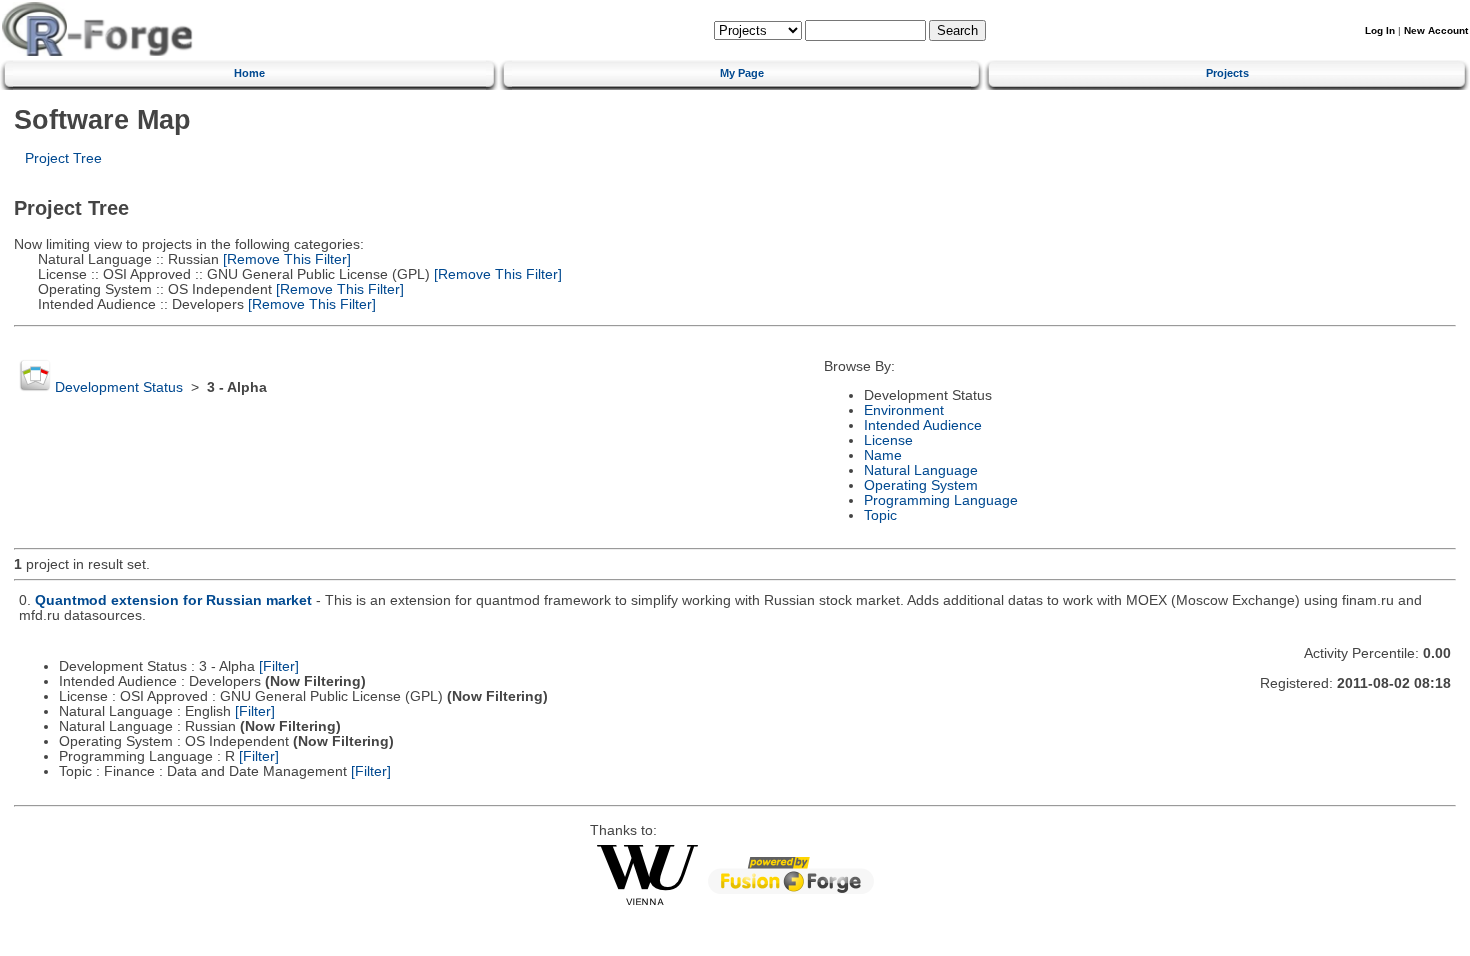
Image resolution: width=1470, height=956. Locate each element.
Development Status (119, 387)
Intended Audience (923, 425)
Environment (904, 410)
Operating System (921, 485)
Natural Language (921, 470)
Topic (880, 515)
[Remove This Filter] (285, 259)
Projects (1227, 73)
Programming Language (941, 500)
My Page (742, 73)
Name (883, 455)
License (888, 440)
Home (249, 73)
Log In (1380, 30)
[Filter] (279, 666)
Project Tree (63, 158)
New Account (1436, 30)
